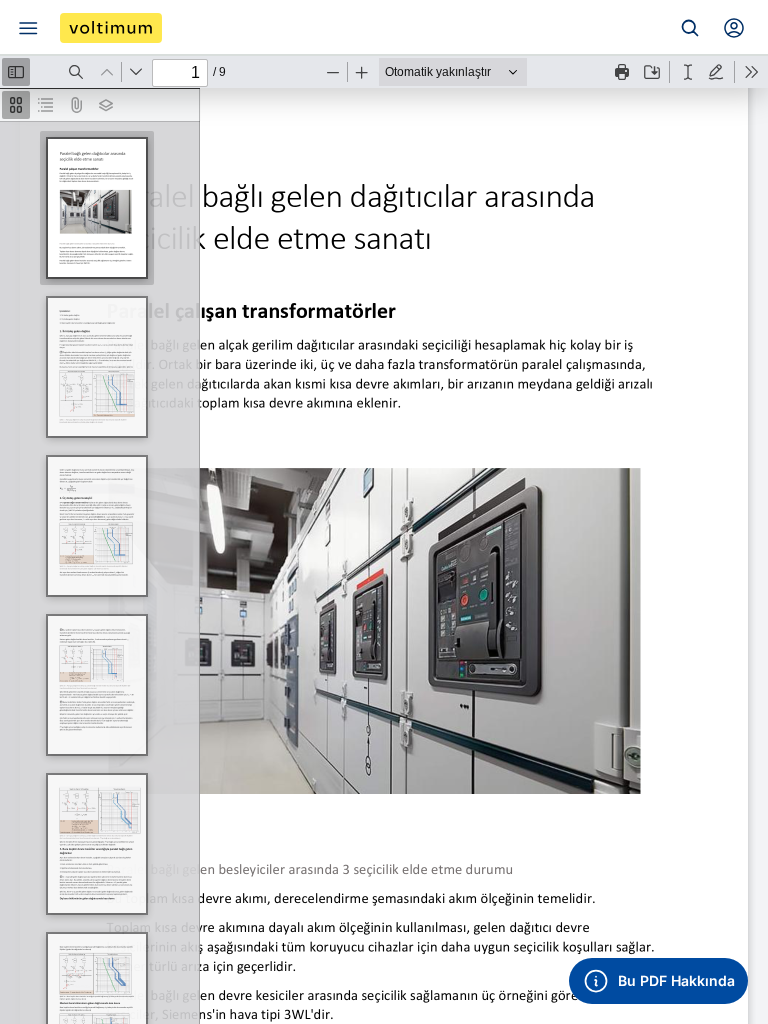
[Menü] (28, 28)
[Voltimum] (111, 28)
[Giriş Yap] (734, 28)
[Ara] (690, 28)
